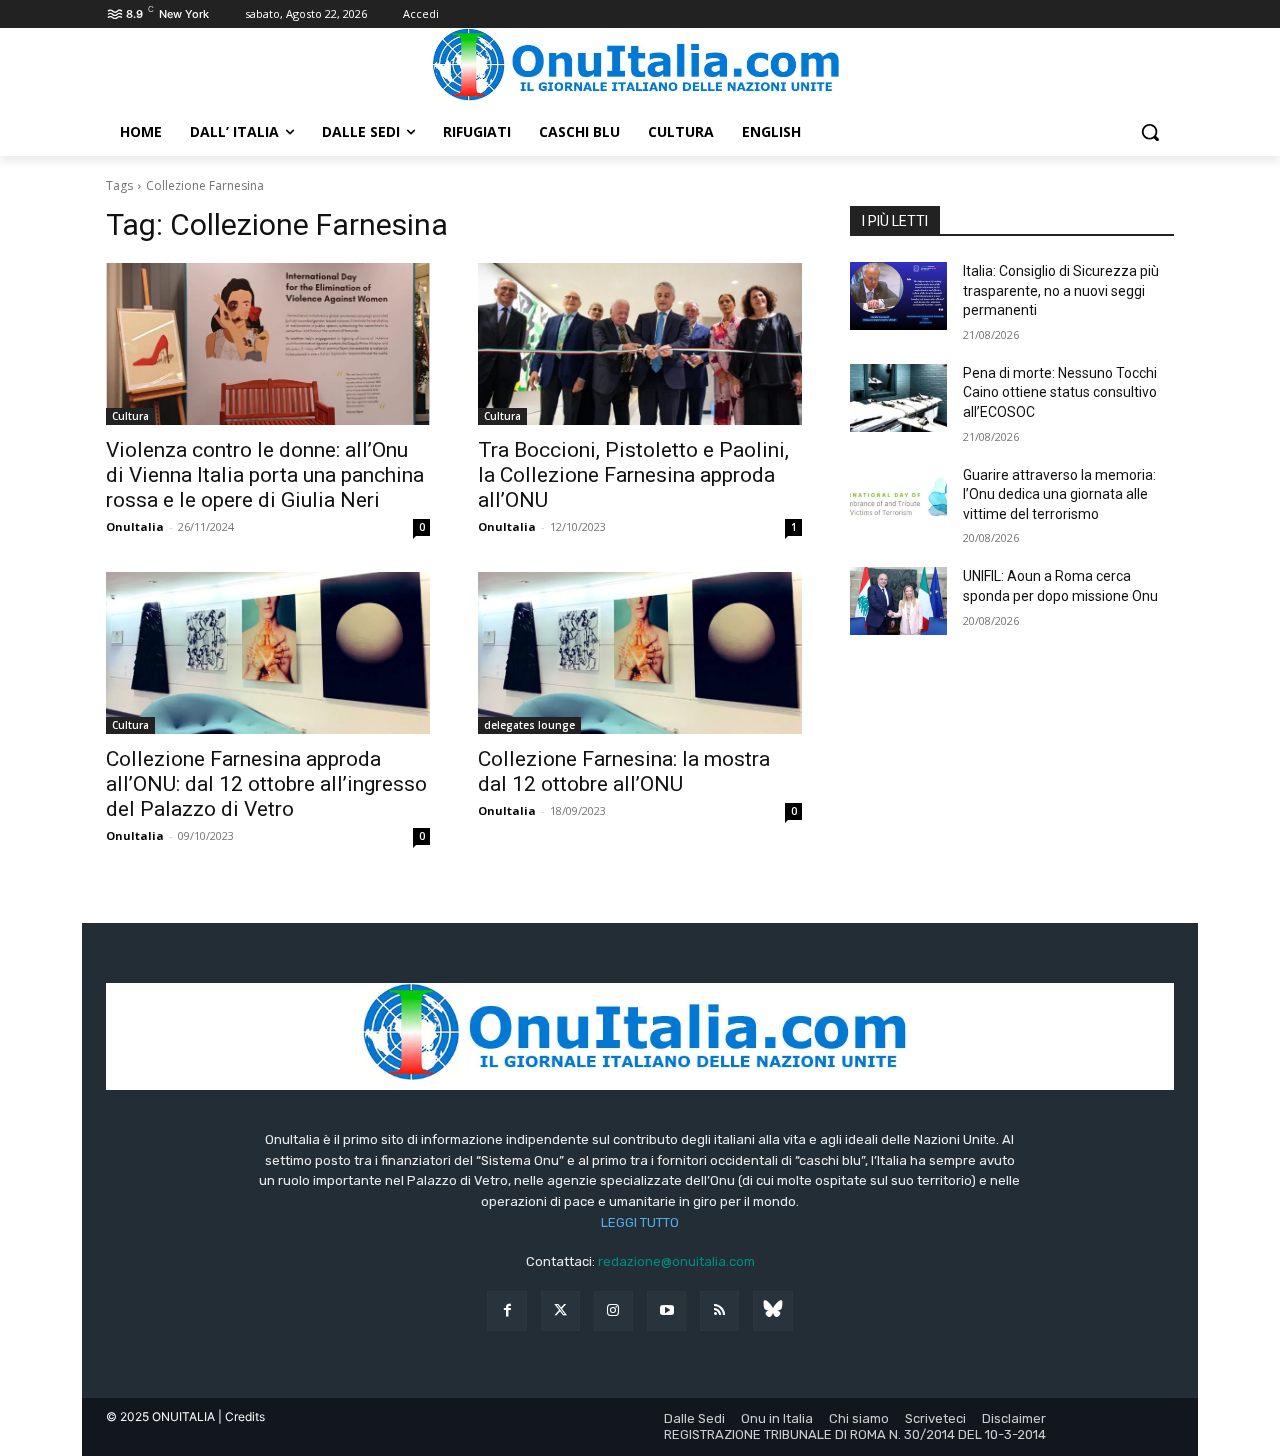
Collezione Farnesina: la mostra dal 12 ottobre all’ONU (624, 771)
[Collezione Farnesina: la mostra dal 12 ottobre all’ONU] (640, 653)
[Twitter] (560, 1310)
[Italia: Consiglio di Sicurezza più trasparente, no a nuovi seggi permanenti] (898, 296)
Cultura (130, 416)
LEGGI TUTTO (640, 1222)
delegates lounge (529, 725)
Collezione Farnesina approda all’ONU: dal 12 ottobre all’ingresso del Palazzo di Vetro (266, 784)
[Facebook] (506, 1310)
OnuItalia (135, 526)
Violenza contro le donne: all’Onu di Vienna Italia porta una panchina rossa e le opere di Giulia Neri (265, 475)
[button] (1150, 132)
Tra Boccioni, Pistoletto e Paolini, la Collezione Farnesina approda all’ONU (633, 475)
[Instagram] (613, 1310)
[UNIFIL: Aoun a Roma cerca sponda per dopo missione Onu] (898, 601)
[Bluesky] (772, 1310)
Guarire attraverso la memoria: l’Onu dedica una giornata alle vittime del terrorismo (1059, 494)
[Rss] (719, 1310)
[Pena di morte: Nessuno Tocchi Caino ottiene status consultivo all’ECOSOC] (898, 398)
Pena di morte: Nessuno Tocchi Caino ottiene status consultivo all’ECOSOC (1060, 392)
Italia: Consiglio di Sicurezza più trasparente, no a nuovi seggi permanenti (1061, 290)
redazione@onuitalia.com (676, 1261)
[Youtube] (666, 1310)
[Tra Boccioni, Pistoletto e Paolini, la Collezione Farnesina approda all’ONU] (640, 344)
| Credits (241, 1416)
